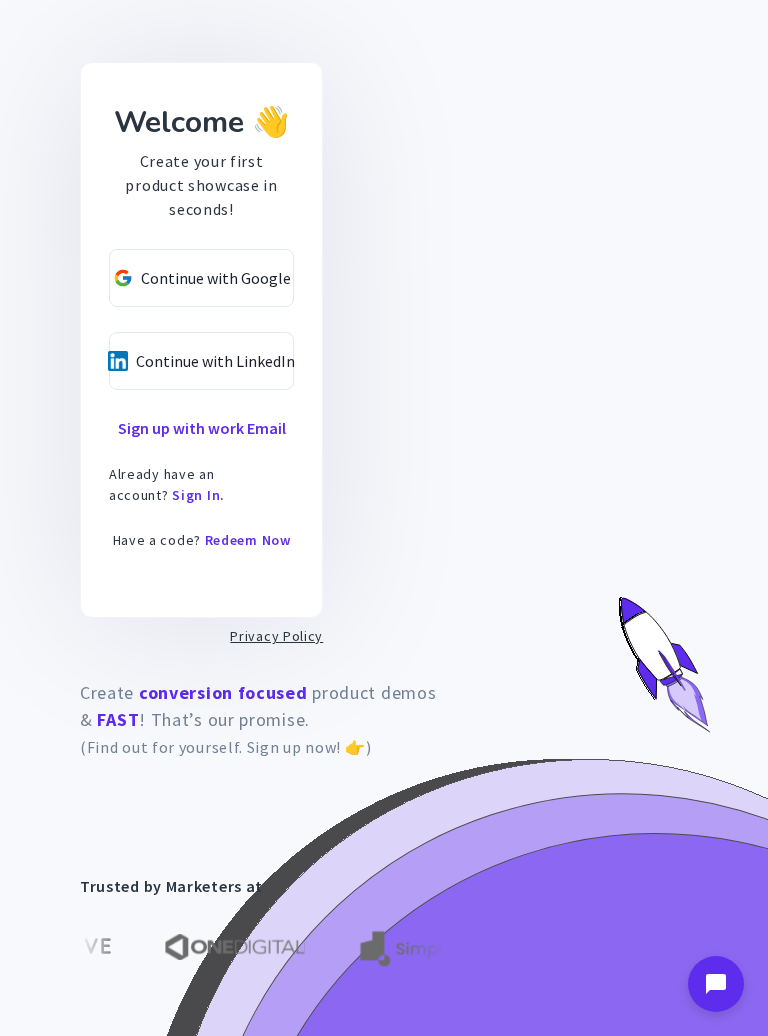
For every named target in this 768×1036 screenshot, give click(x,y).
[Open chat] (716, 984)
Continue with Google (216, 278)
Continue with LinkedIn (215, 361)
